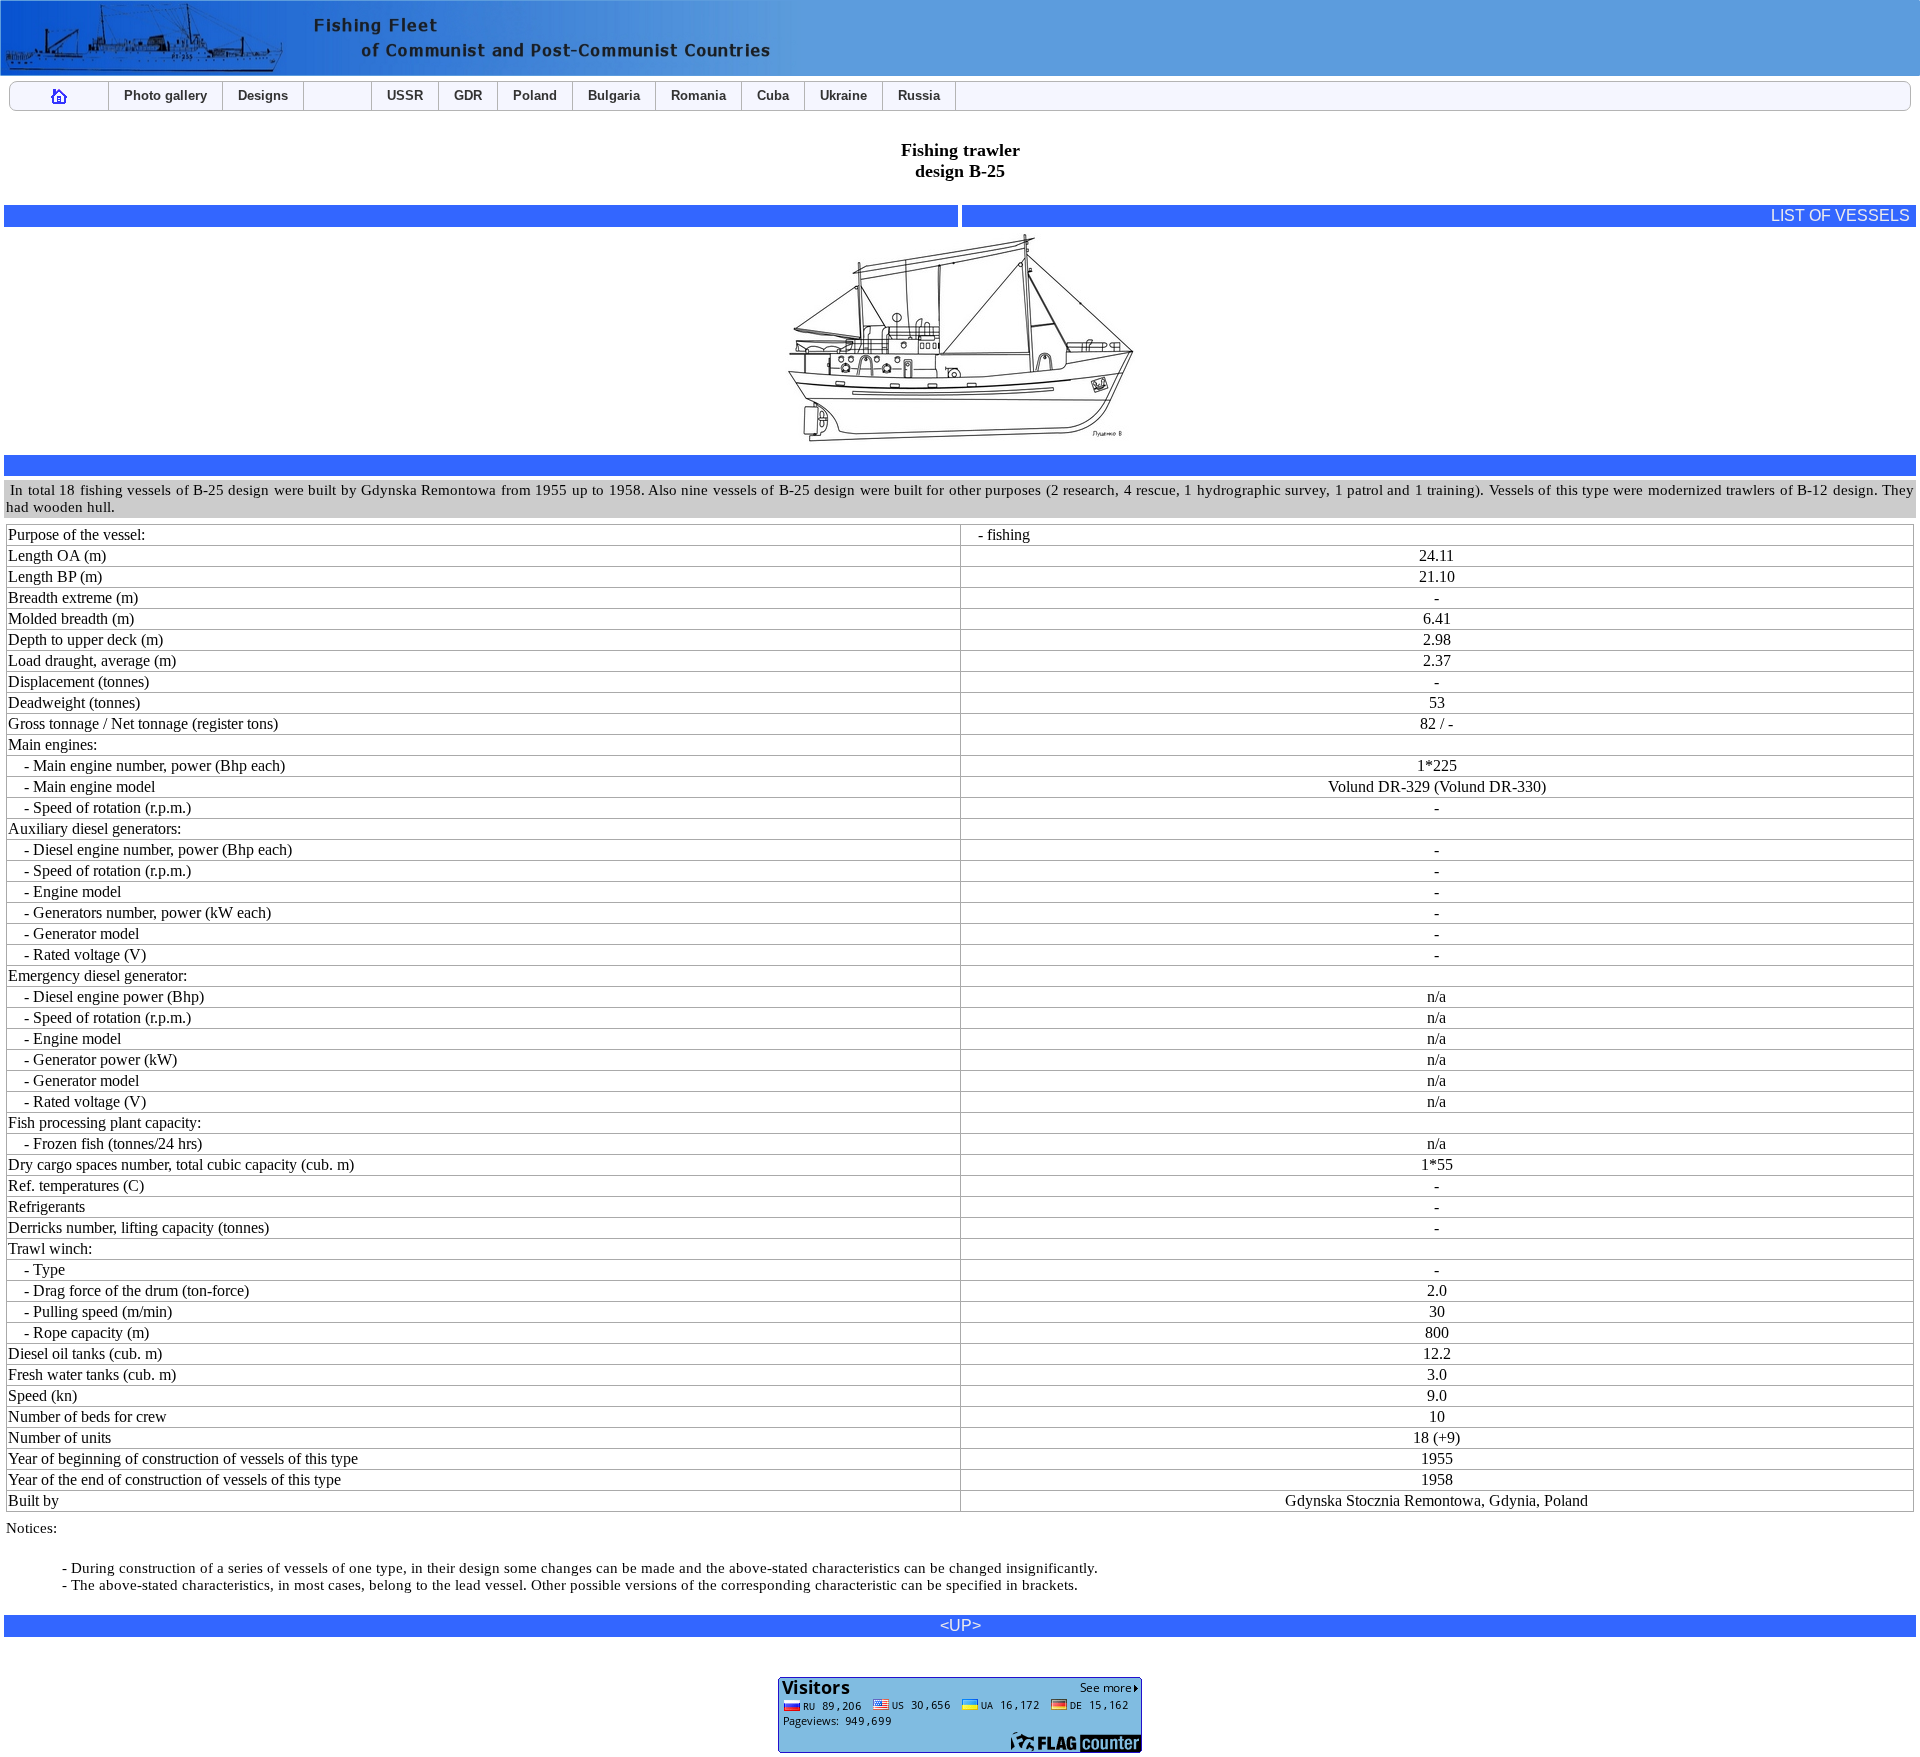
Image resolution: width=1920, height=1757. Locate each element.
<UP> (960, 1625)
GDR (468, 95)
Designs (263, 95)
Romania (698, 95)
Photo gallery (165, 95)
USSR (405, 95)
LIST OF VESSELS (1840, 215)
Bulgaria (614, 95)
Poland (535, 95)
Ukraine (843, 95)
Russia (919, 95)
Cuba (773, 95)
